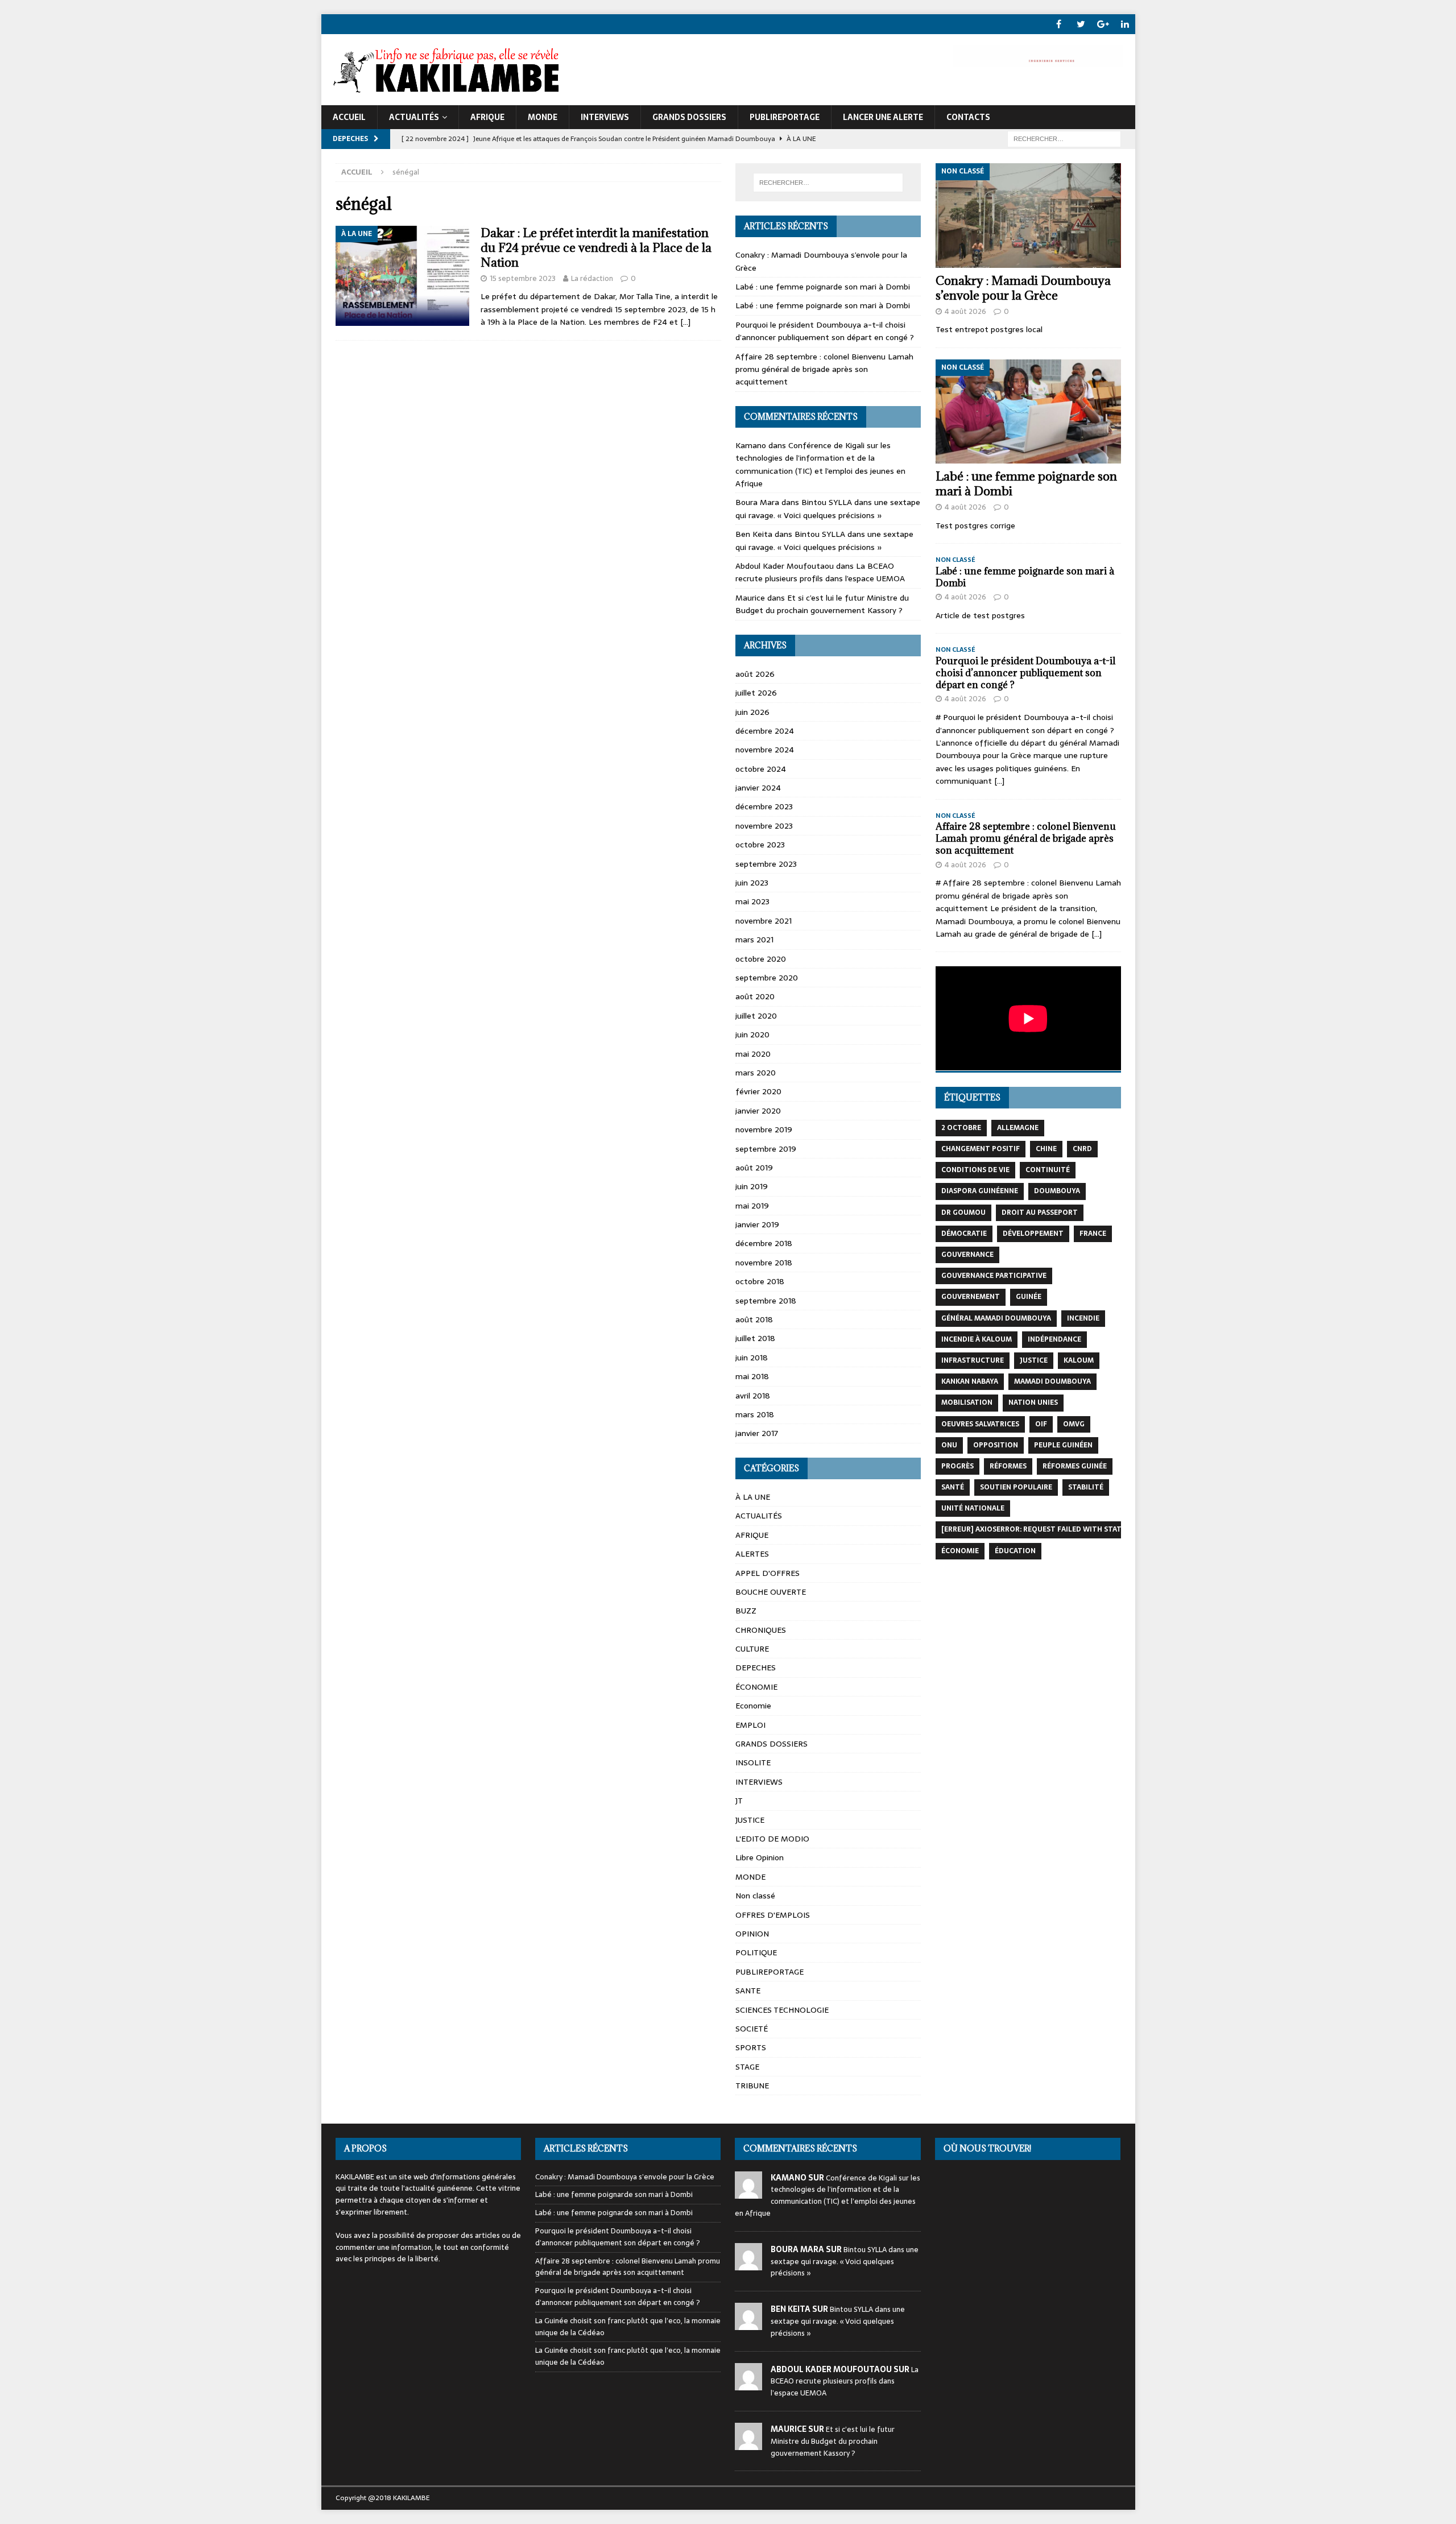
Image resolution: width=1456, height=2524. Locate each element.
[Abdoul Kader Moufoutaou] (748, 2384)
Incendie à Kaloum (977, 1339)
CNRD (1082, 1149)
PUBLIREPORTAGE (785, 117)
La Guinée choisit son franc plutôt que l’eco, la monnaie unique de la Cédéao (628, 2327)
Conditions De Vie (975, 1170)
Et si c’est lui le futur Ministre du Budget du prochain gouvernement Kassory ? (822, 604)
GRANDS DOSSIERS (689, 117)
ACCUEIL (349, 117)
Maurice (750, 598)
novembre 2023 (764, 826)
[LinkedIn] (1125, 24)
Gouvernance (967, 1255)
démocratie (964, 1234)
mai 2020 (753, 1054)
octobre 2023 (760, 845)
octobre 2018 (760, 1281)
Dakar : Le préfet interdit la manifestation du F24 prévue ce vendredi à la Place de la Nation (596, 248)
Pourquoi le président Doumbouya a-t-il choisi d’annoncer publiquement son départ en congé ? (825, 331)
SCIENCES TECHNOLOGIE (782, 2010)
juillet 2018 (755, 1338)
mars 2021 (754, 940)
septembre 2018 (766, 1301)
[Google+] (1103, 24)
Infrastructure (973, 1360)
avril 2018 (753, 1396)
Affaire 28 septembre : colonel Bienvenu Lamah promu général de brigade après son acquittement (824, 369)
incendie (1083, 1318)
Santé (953, 1487)
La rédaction (592, 278)
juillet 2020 (756, 1016)
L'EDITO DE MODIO (772, 1839)
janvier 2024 (758, 788)
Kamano (751, 445)
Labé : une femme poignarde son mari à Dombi (823, 287)
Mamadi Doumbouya (1052, 1381)
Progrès (957, 1466)
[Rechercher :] (1064, 138)
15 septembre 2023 (523, 278)
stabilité (1086, 1487)
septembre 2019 (766, 1149)
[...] (999, 781)
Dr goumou (963, 1213)
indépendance (1054, 1339)
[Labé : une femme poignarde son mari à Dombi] (1028, 411)
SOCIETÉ (752, 2029)
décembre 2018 (764, 1243)
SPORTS (751, 2047)
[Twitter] (1081, 24)
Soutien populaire (1016, 1487)
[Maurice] (748, 2444)
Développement (1033, 1234)
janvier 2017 (757, 1433)
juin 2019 (752, 1186)
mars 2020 (756, 1073)
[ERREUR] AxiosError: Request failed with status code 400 (1054, 1529)
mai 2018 (752, 1376)
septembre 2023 (766, 864)
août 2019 (754, 1168)
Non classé (755, 1896)
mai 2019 (752, 1206)
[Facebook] (1059, 24)
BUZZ (746, 1611)
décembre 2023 (764, 806)
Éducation (1015, 1551)
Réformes (1008, 1466)
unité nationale (973, 1508)
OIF (1041, 1424)
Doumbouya (1057, 1191)
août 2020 (755, 996)
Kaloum (1079, 1360)
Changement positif (981, 1149)
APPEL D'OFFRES (768, 1573)
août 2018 (754, 1319)
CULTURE (752, 1649)
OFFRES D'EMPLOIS (773, 1915)
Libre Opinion (760, 1857)
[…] (685, 322)
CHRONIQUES (761, 1630)
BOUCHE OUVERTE (771, 1592)
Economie (753, 1706)
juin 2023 (752, 883)
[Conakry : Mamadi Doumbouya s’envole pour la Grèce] (1028, 215)
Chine (1046, 1149)
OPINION (752, 1934)
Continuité (1048, 1170)
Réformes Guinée (1075, 1466)
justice (1034, 1360)
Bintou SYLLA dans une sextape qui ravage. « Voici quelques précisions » (828, 508)
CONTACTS (968, 117)
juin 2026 (752, 712)
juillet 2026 (756, 693)
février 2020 (758, 1091)
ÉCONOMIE (756, 1687)
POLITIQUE (756, 1952)
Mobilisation (967, 1402)
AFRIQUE (487, 117)
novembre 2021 (764, 921)
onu (949, 1445)
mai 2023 (752, 901)
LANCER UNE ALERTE (883, 117)
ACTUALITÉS (414, 117)
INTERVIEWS (605, 117)
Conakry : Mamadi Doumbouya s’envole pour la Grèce (1023, 288)
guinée (1029, 1297)
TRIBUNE (752, 2086)
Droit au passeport (1040, 1213)
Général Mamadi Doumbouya (996, 1318)
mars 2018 (755, 1414)
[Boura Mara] (748, 2264)
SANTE (748, 1991)
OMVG (1074, 1424)
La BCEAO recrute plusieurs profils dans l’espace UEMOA (820, 572)
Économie (960, 1551)
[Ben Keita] (748, 2324)
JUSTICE (750, 1820)
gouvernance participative (994, 1276)
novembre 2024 (765, 750)
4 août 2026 (965, 311)
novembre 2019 (764, 1129)
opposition (996, 1445)
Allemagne (1018, 1128)
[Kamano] (748, 2192)
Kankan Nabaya (970, 1381)
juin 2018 (752, 1358)
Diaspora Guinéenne (980, 1191)
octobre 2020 (761, 959)
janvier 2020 (758, 1111)
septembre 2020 (767, 978)
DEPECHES (756, 1668)
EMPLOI (750, 1725)
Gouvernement (971, 1297)
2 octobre (961, 1128)
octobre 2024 (761, 769)
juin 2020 (752, 1035)
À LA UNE (753, 1497)
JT (739, 1801)
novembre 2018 (764, 1263)
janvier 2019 (757, 1224)
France (1093, 1234)
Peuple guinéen (1063, 1445)
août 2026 (755, 674)
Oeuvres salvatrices (980, 1424)
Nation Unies (1033, 1402)
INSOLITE (753, 1762)
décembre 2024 (765, 731)
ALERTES (752, 1554)
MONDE (543, 117)
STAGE (747, 2067)
